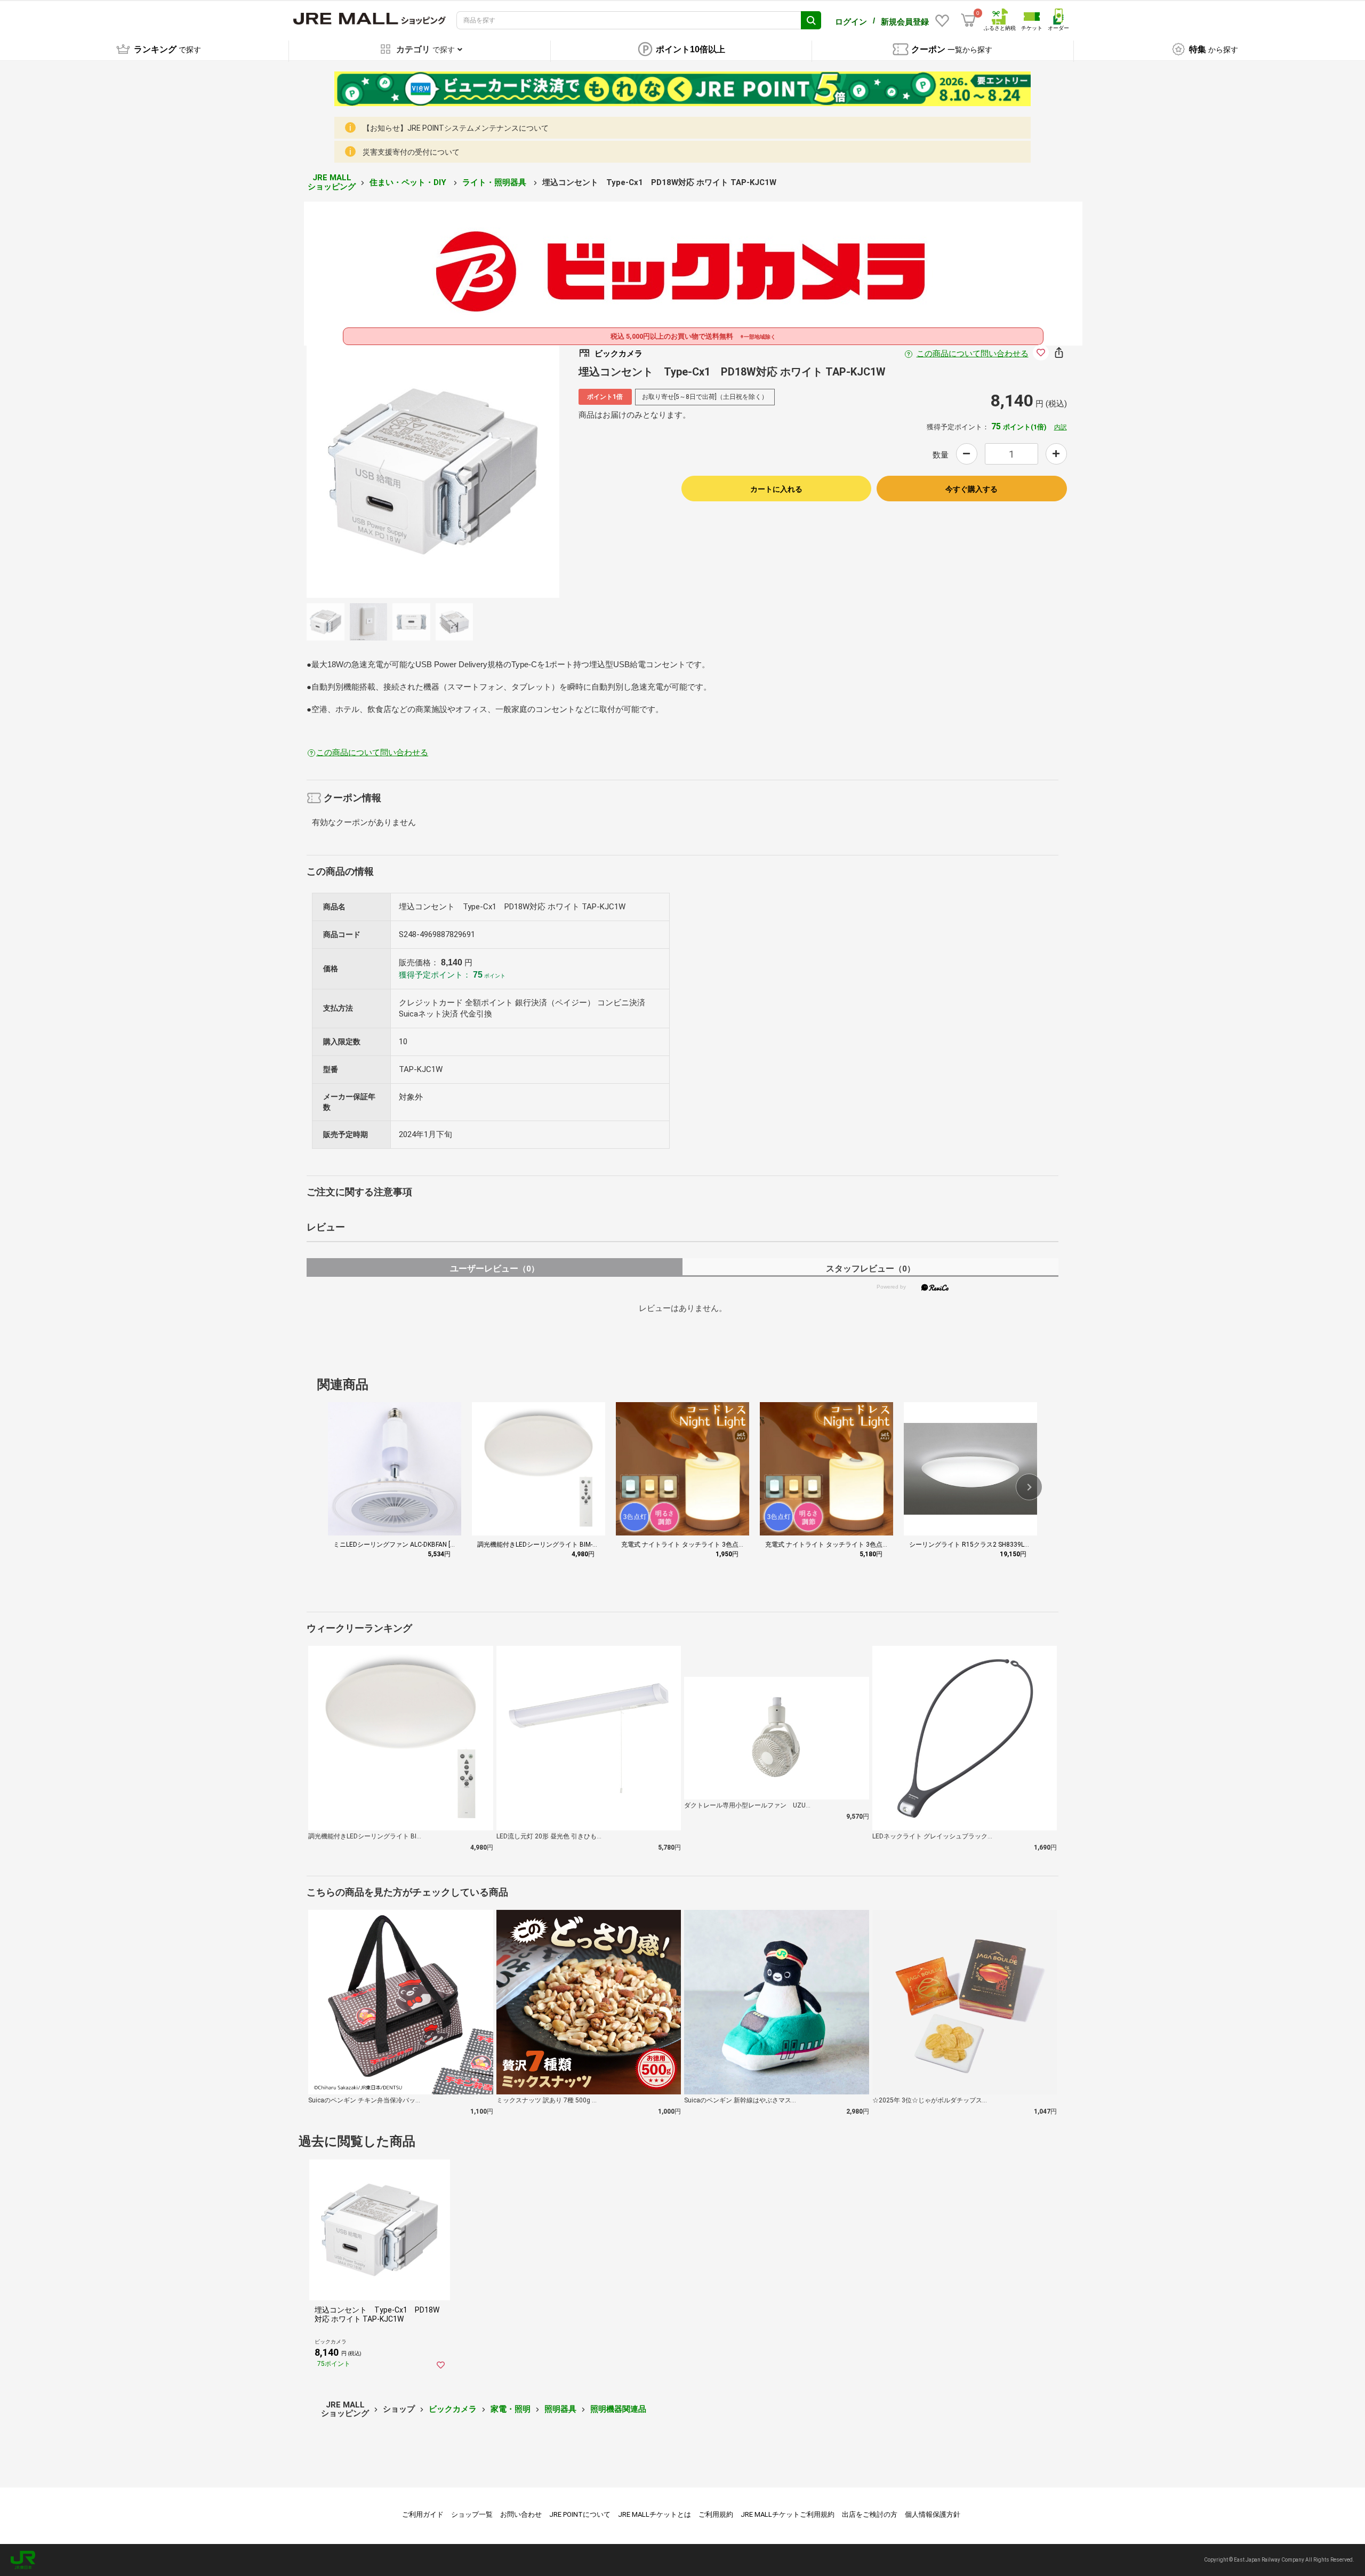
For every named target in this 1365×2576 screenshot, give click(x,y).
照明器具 (560, 2409)
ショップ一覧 (472, 2514)
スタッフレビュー (870, 1269)
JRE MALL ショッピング (332, 182)
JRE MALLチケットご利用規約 (788, 2514)
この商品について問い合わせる (973, 354)
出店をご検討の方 (870, 2514)
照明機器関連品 (618, 2409)
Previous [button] (388, 471)
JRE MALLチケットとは (655, 2514)
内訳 (1061, 427)
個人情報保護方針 (933, 2514)
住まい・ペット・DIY (409, 182)
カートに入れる (776, 489)
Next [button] (478, 471)
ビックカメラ (453, 2409)
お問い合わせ (521, 2514)
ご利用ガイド (423, 2514)
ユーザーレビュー (495, 1269)
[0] (968, 20)
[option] (433, 471)
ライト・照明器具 (495, 182)
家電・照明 (511, 2409)
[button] (1029, 1487)
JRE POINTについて (580, 2514)
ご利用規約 (716, 2514)
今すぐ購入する (971, 489)
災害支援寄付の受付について (411, 152)
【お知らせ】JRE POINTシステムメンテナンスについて (456, 128)
